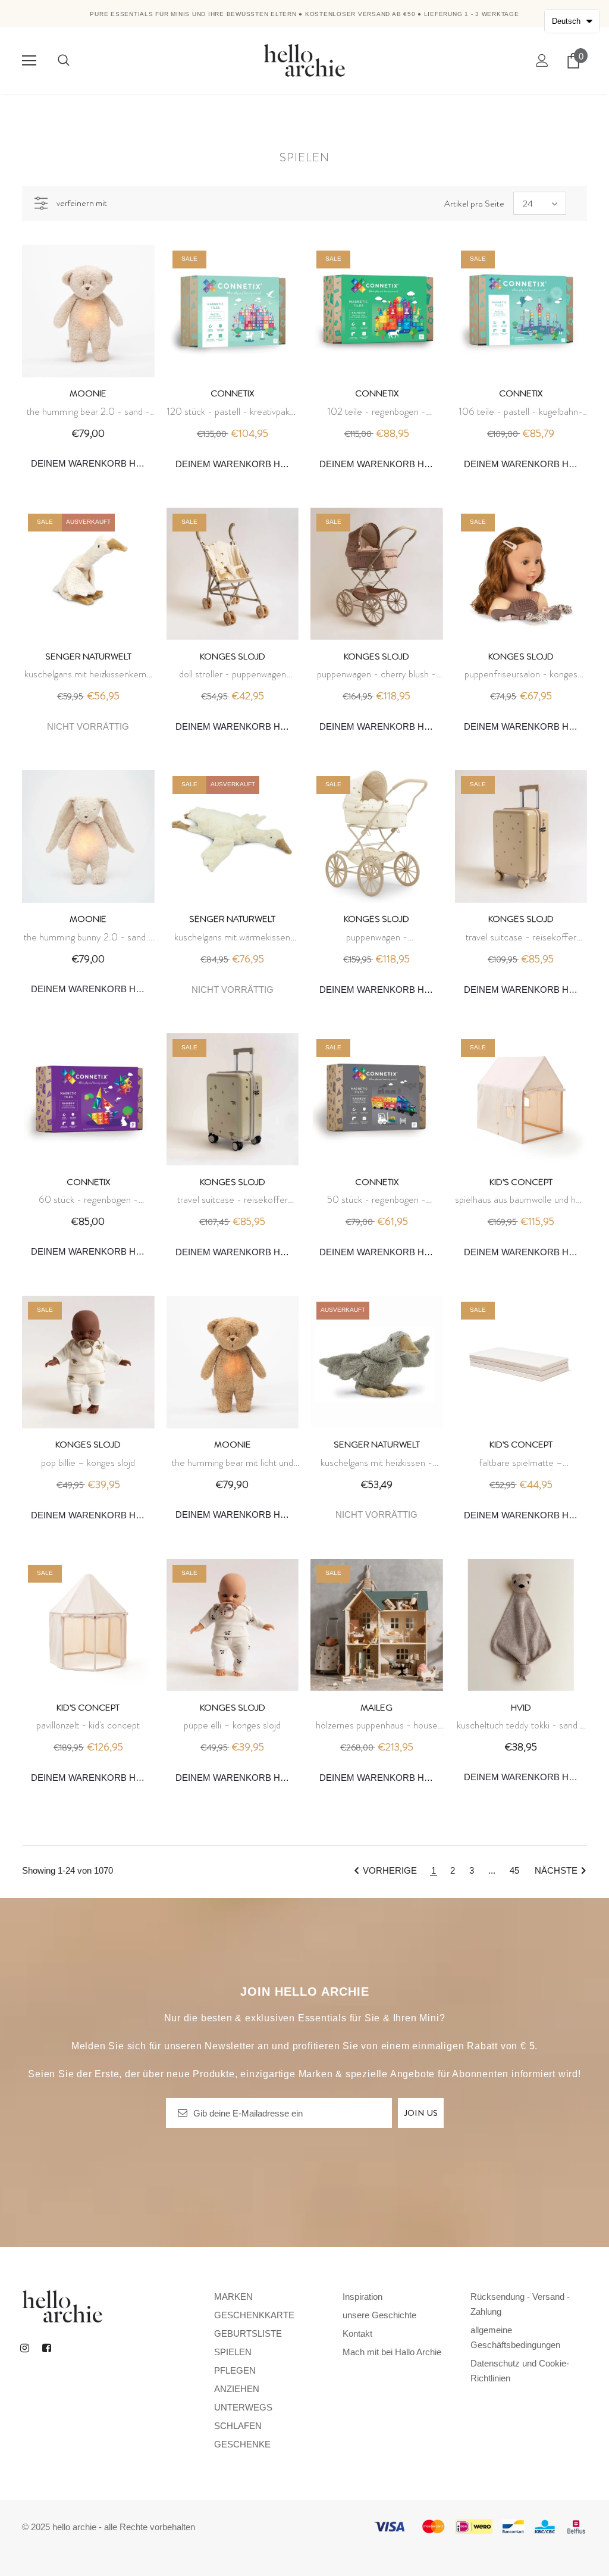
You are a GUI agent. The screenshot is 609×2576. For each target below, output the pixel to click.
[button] (572, 21)
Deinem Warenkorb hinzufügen (93, 463)
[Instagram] (24, 2347)
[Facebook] (46, 2347)
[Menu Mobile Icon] (29, 61)
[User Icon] (542, 60)
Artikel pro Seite (474, 204)
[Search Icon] (64, 61)
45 (514, 1870)
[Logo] (304, 60)
